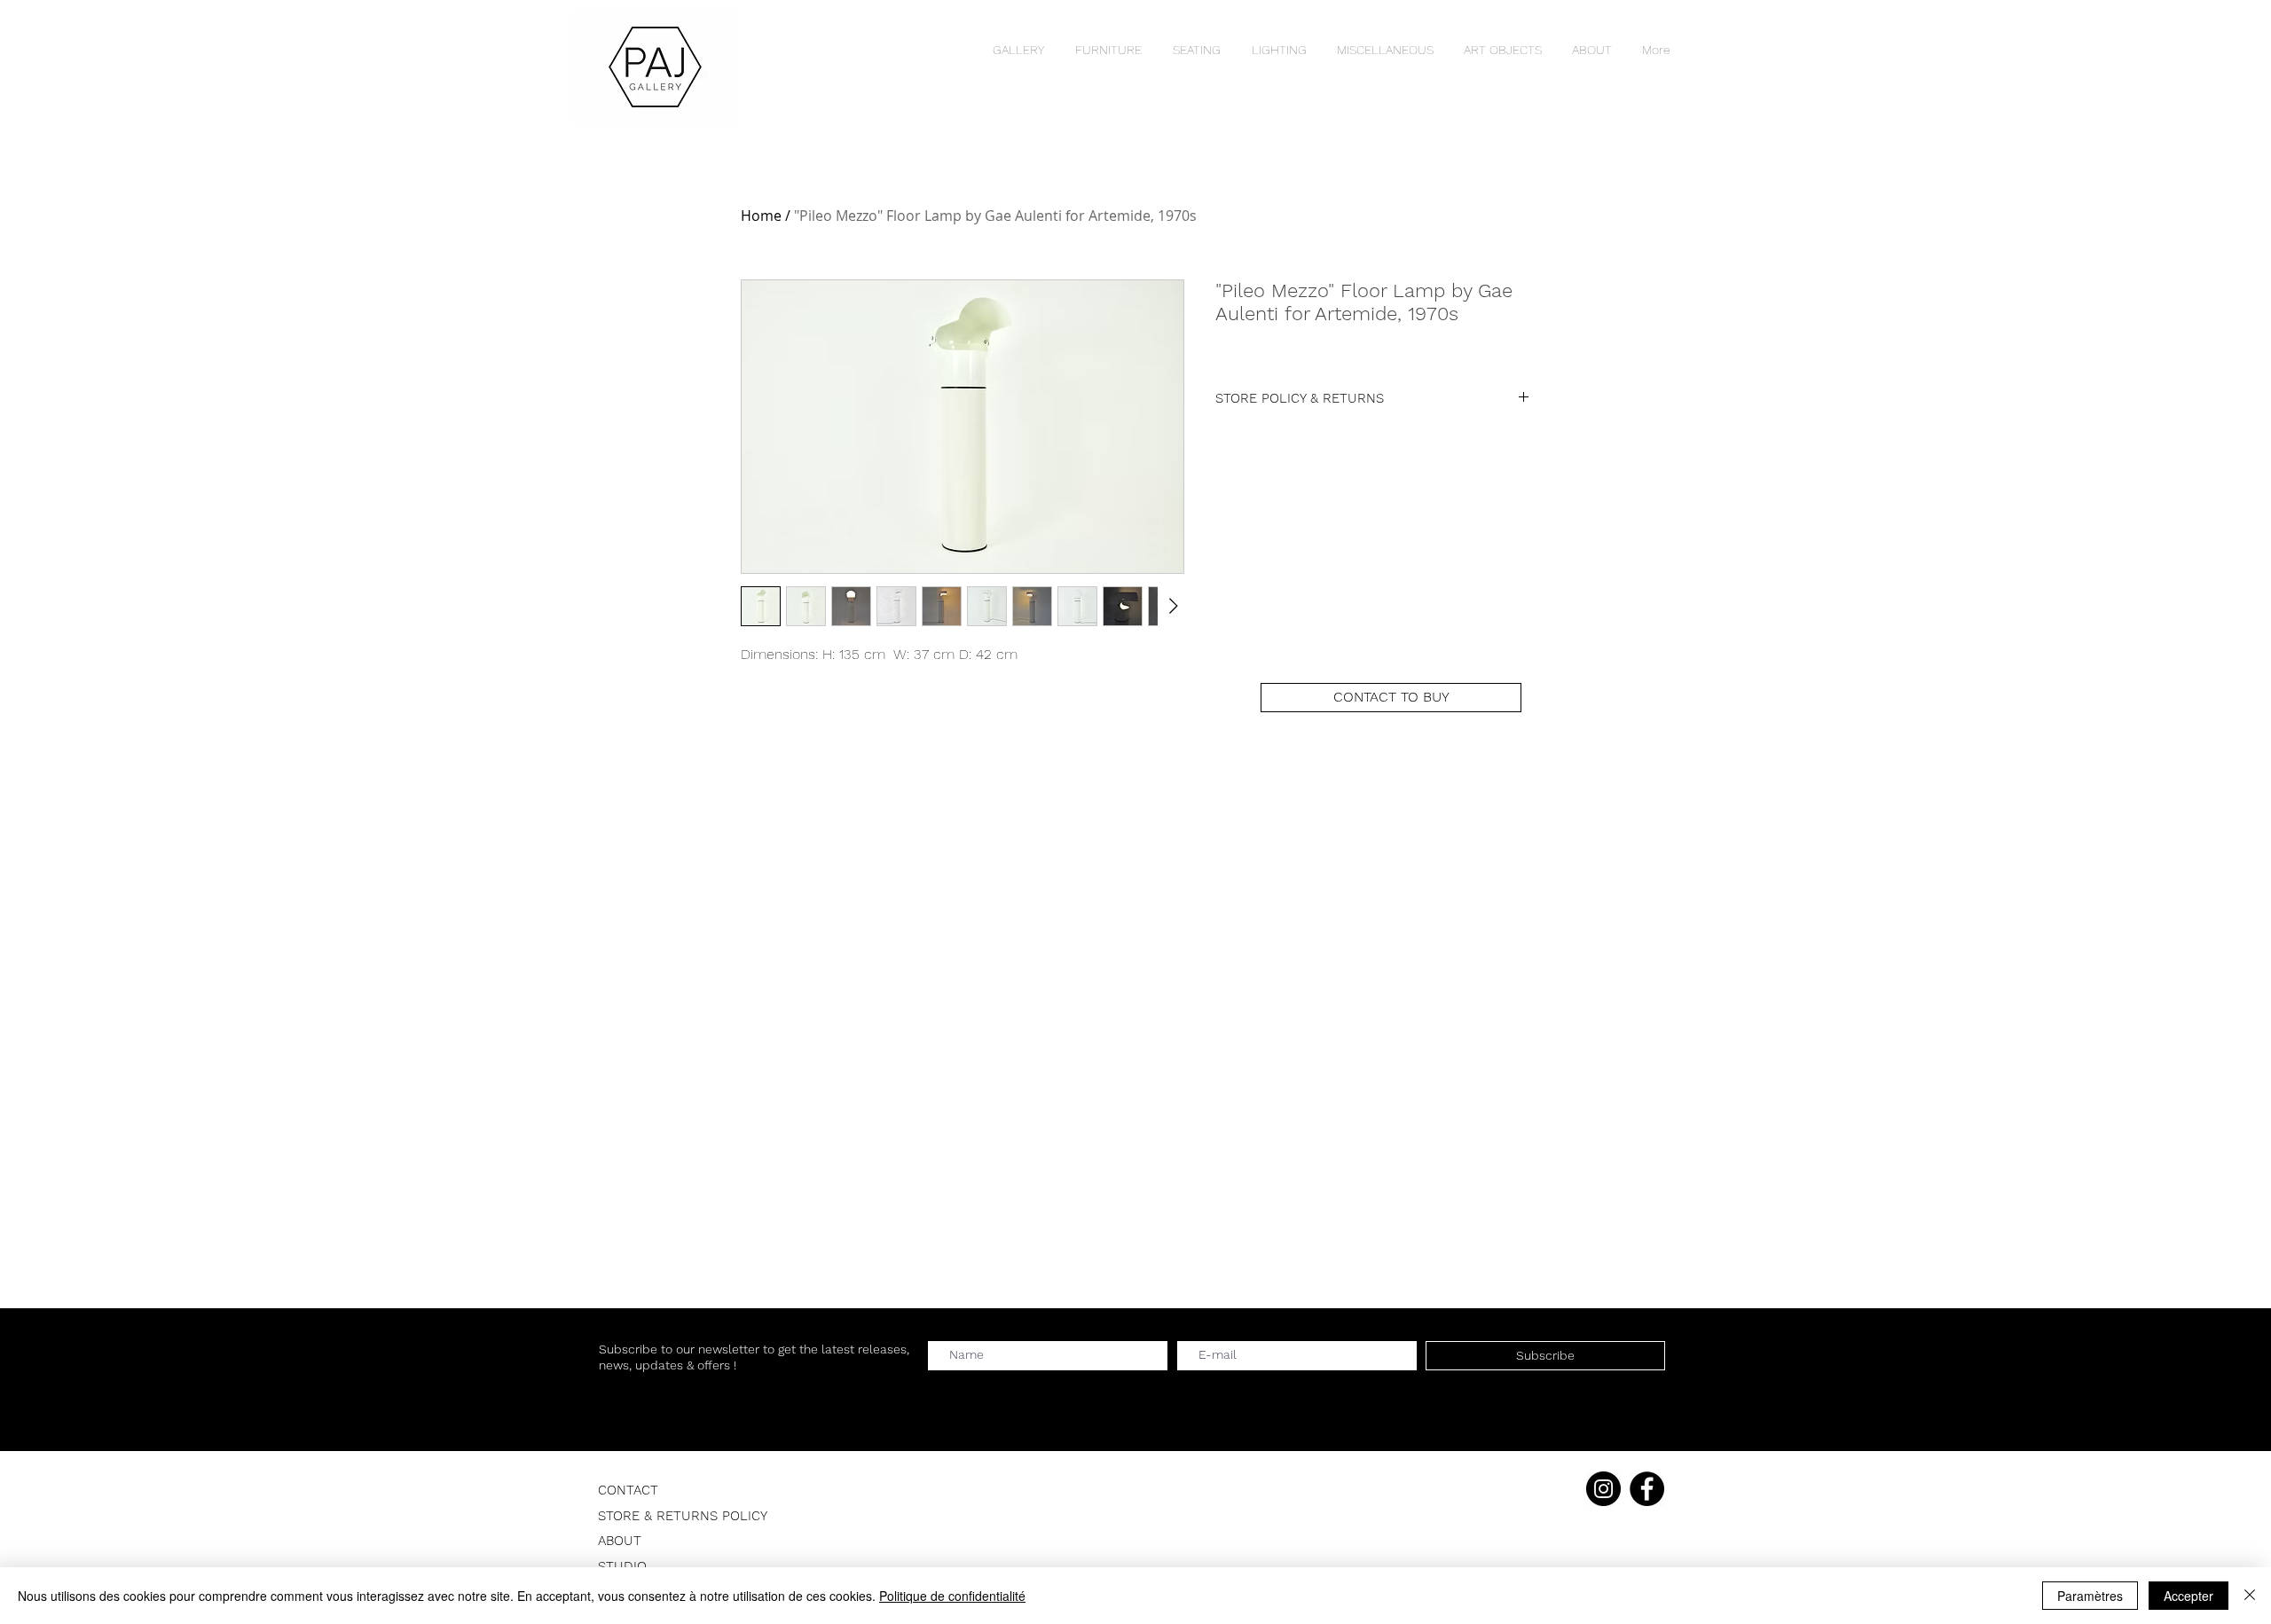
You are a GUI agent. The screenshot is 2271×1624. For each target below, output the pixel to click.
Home (761, 216)
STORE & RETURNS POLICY (683, 1516)
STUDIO (622, 1566)
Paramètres (2090, 1596)
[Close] (2250, 1596)
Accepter (2188, 1596)
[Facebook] (1647, 1489)
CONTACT (628, 1490)
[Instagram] (1603, 1489)
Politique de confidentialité (952, 1596)
